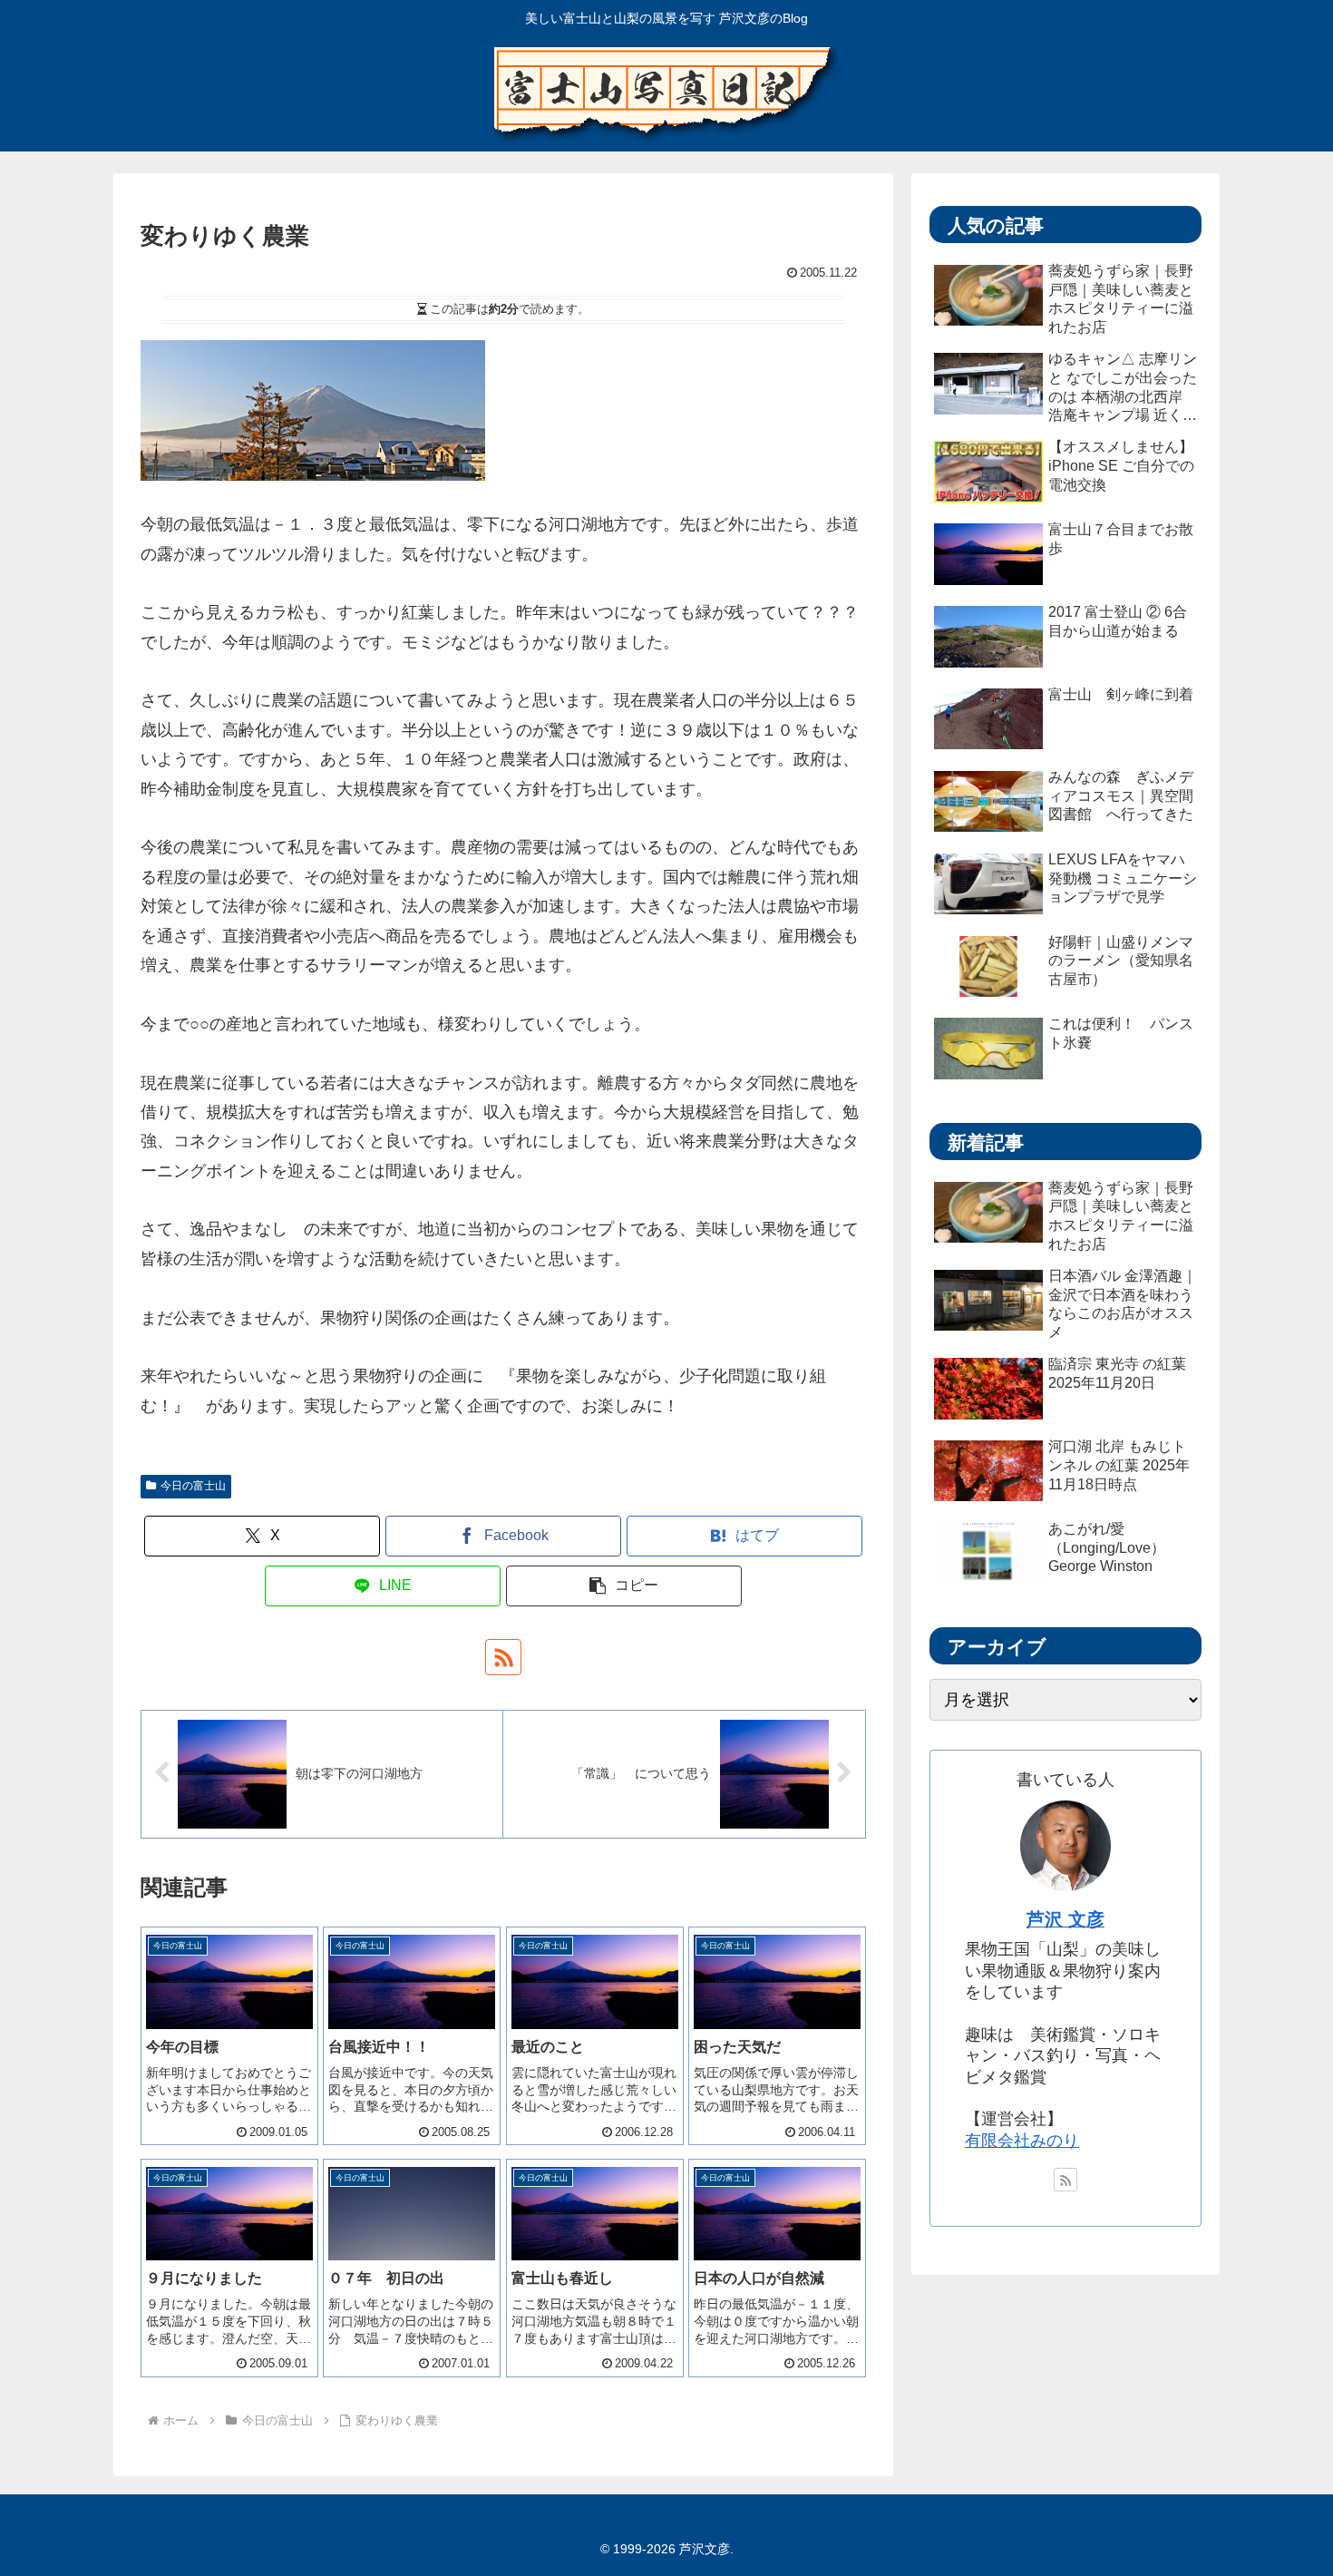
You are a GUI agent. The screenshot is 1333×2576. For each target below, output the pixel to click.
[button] (624, 1586)
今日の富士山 (193, 1486)
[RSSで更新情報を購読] (503, 1657)
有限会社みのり (1022, 2141)
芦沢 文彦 (1065, 1919)
